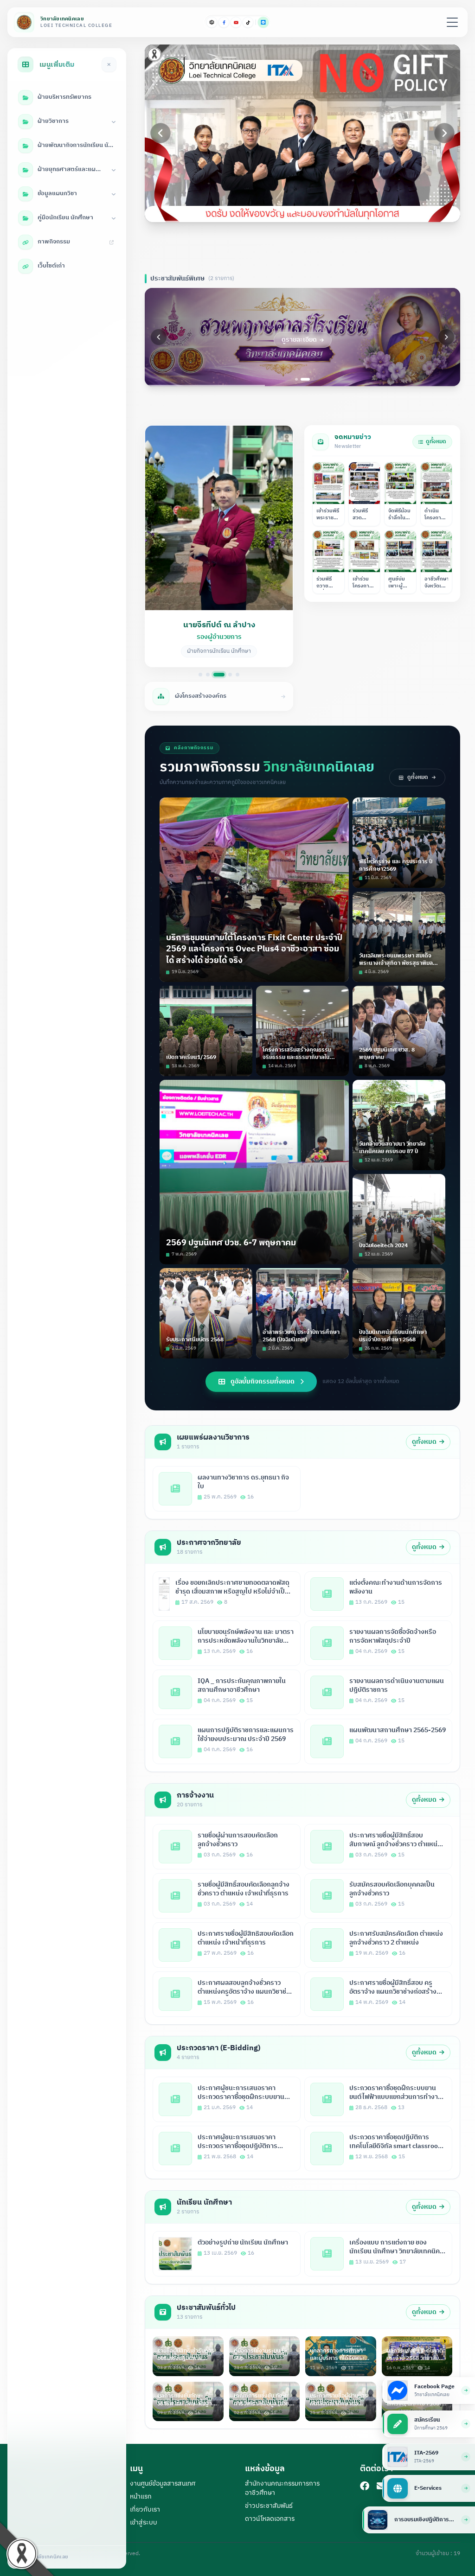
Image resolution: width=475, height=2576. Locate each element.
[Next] (444, 133)
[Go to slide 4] (306, 211)
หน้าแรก (141, 2496)
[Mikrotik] (212, 22)
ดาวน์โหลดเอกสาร (270, 2519)
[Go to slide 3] (296, 211)
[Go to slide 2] (286, 211)
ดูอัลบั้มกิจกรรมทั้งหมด (263, 1381)
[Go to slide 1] (279, 211)
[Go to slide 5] (313, 211)
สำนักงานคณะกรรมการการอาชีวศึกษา (282, 2488)
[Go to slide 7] (326, 211)
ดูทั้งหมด (436, 442)
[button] (219, 546)
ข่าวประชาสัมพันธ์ (269, 2506)
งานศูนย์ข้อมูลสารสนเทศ (163, 2484)
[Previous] (160, 133)
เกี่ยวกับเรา (145, 2509)
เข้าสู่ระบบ (144, 2522)
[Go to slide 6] (319, 211)
